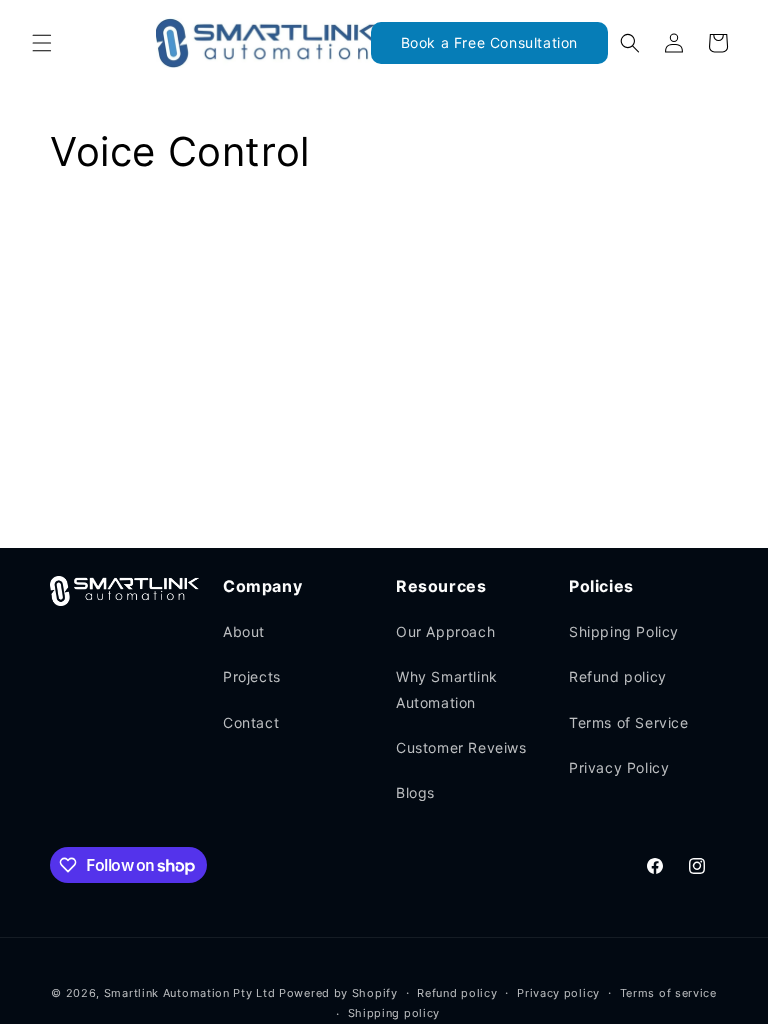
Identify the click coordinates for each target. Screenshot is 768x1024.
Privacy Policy (619, 767)
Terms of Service (629, 722)
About (244, 631)
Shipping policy (394, 1013)
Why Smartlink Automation (447, 689)
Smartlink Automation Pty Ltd (190, 993)
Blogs (415, 792)
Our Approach (445, 631)
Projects (252, 676)
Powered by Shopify (338, 993)
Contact (251, 722)
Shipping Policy (624, 631)
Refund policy (618, 676)
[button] (42, 43)
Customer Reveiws (461, 747)
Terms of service (668, 993)
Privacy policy (558, 993)
